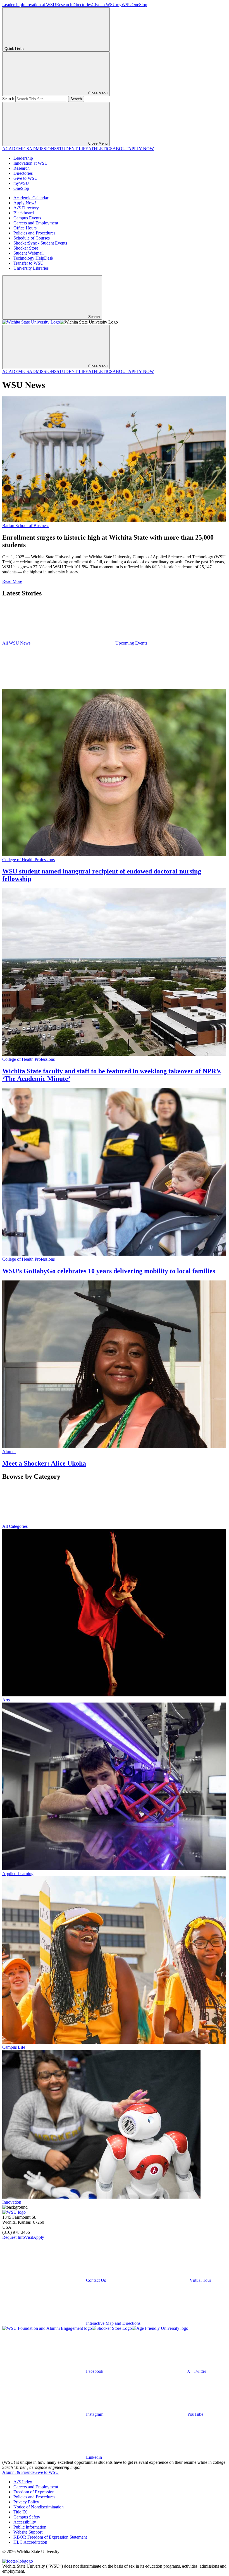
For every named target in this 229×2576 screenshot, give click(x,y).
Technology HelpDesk (33, 258)
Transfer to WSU (28, 263)
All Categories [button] (15, 1526)
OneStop (139, 5)
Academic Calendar (31, 198)
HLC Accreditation (30, 2542)
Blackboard (24, 213)
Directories (82, 5)
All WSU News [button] (17, 643)
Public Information (30, 2527)
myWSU (124, 5)
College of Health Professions (28, 860)
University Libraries (31, 268)
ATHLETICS (100, 149)
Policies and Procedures (34, 233)
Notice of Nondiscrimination (39, 2507)
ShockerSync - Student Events (40, 243)
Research (64, 5)
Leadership (12, 5)
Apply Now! (25, 203)
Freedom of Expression (34, 2492)
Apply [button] (39, 2237)
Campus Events (27, 218)
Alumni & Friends (18, 2472)
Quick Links (14, 49)
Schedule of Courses (32, 238)
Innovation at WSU (39, 5)
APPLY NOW (141, 149)
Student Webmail (28, 253)
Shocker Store (26, 248)
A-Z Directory (26, 208)
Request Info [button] (14, 2237)
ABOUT (120, 149)
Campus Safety (27, 2517)
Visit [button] (29, 2237)
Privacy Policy (26, 2502)
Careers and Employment (36, 223)
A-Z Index (23, 2482)
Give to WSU (104, 5)
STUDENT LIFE (72, 149)
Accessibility (25, 2522)
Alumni (9, 1451)
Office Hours (25, 228)
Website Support (28, 2532)
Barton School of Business (26, 526)
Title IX (20, 2512)
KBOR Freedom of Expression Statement (50, 2537)
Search (8, 99)
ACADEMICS (16, 149)
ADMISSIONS (43, 149)
